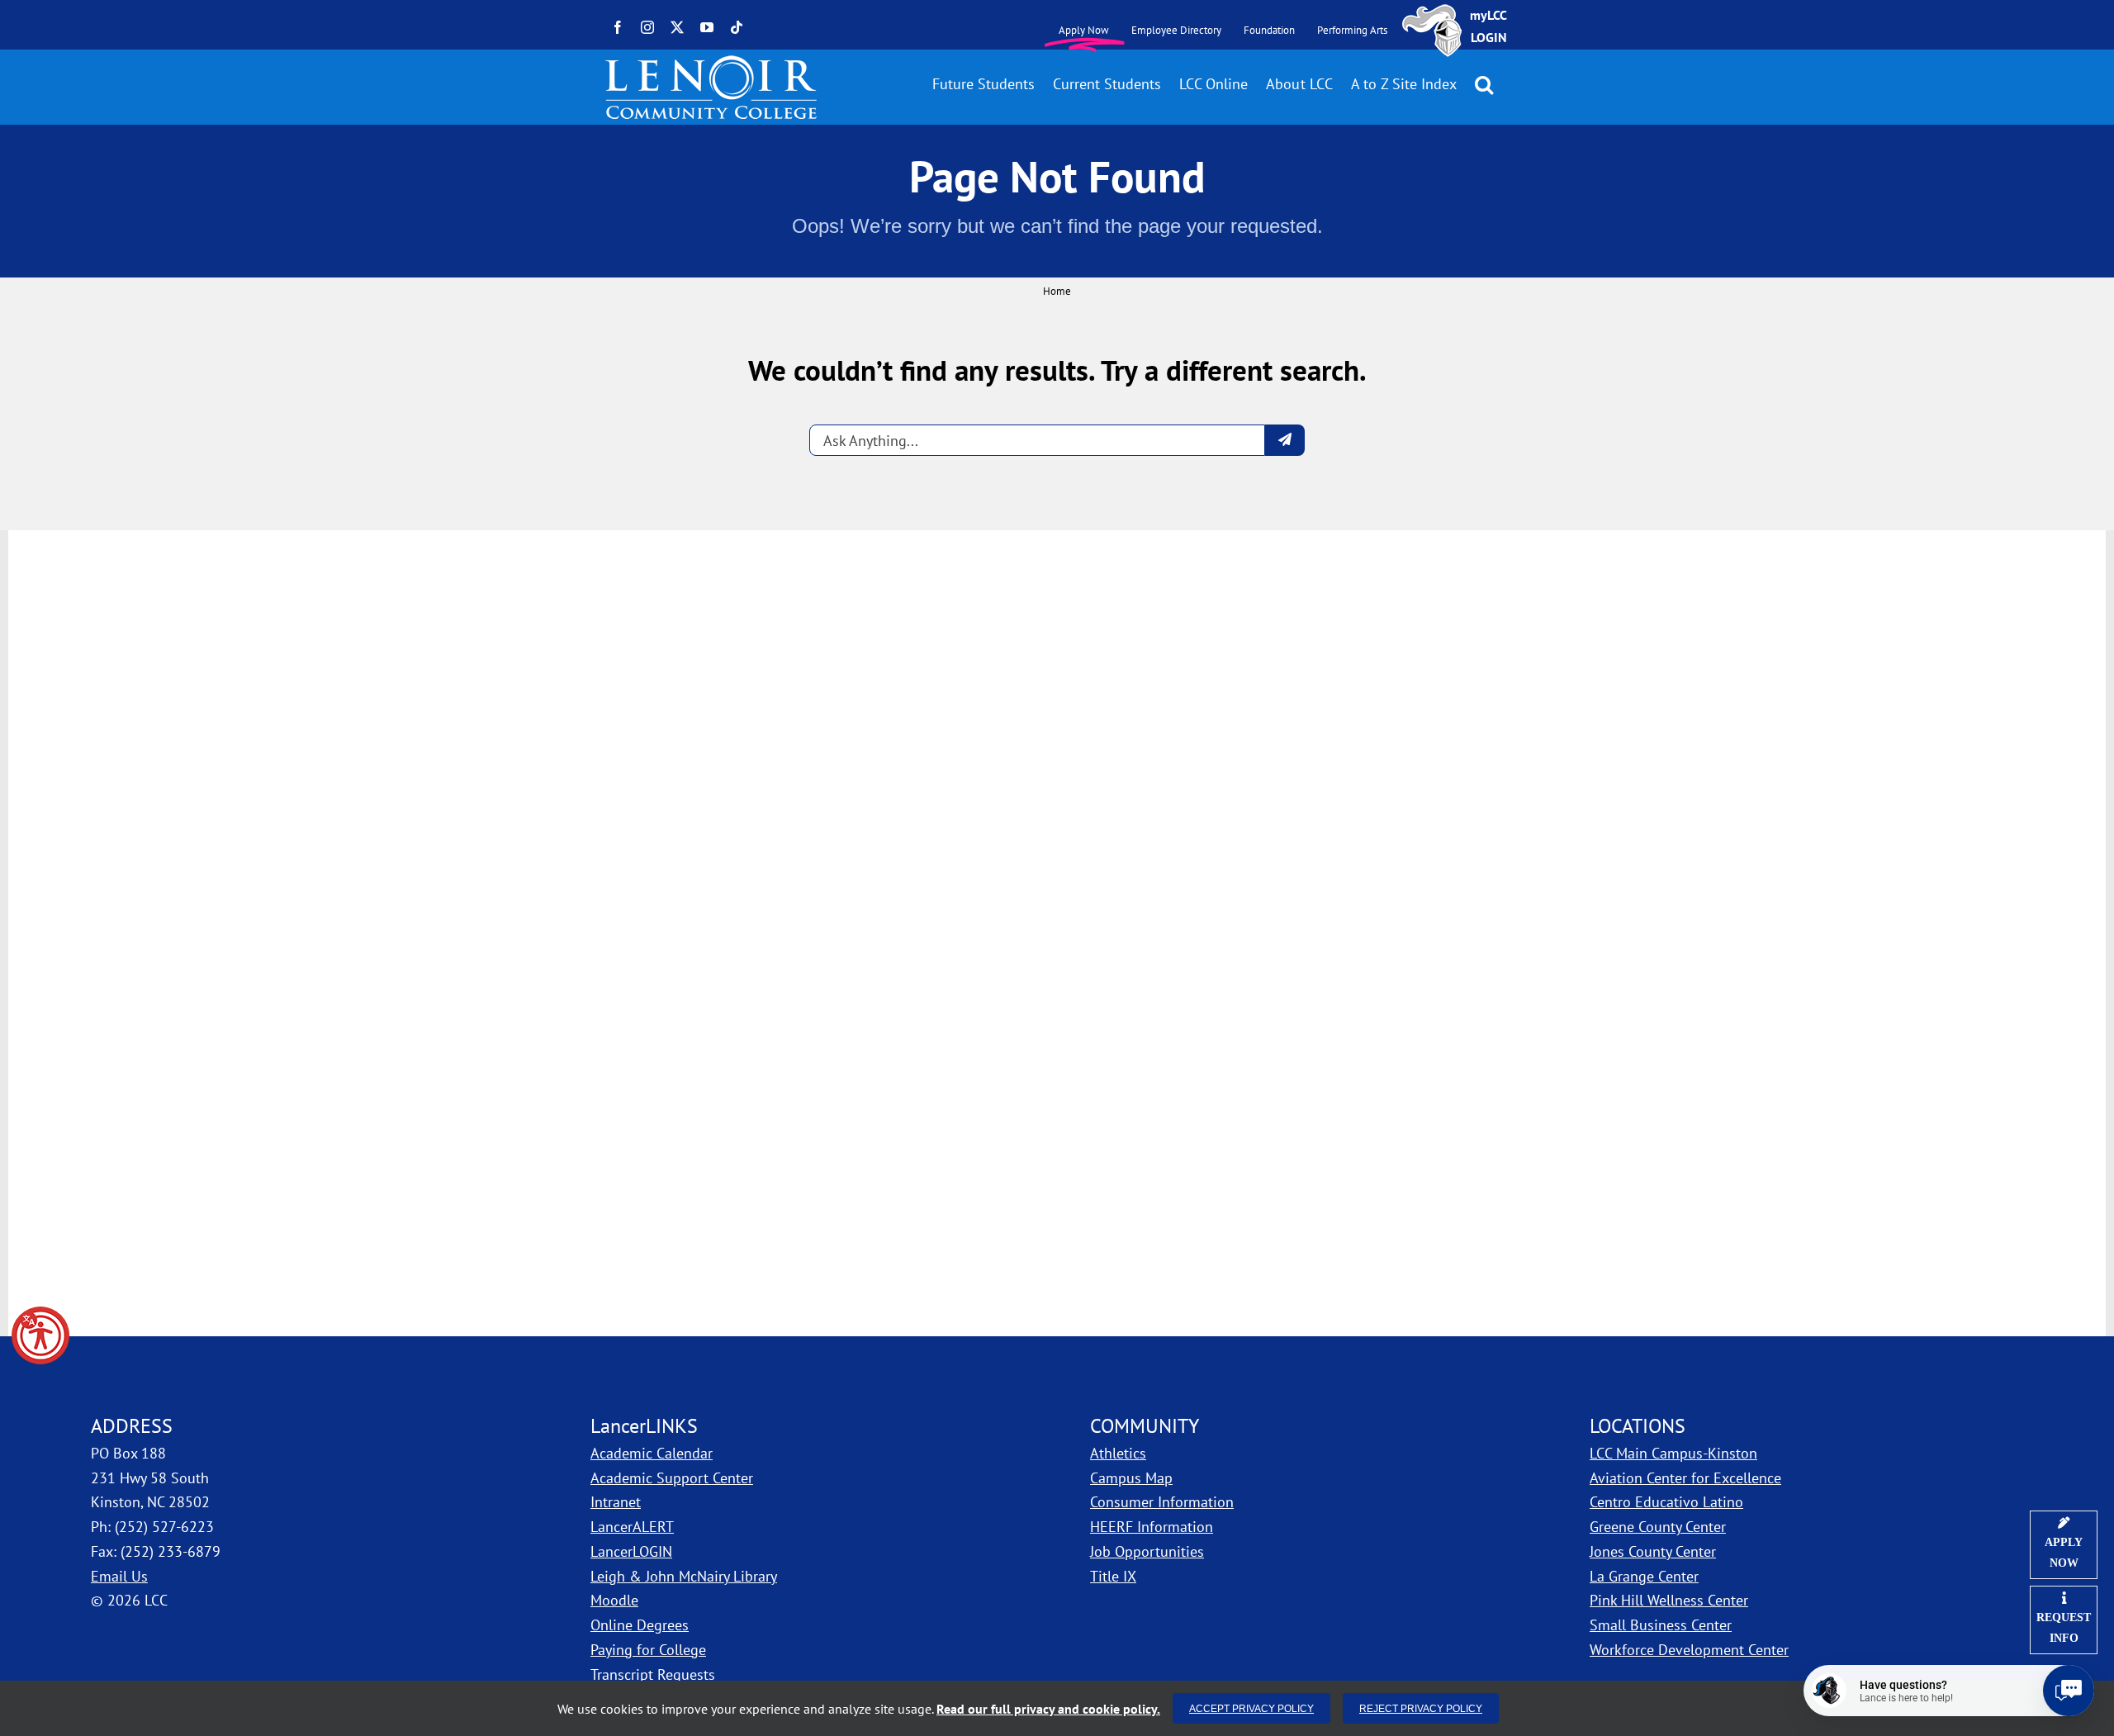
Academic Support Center (672, 1478)
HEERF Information (1152, 1527)
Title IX (1113, 1576)
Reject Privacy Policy (1421, 1708)
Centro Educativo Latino (1666, 1502)
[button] (40, 1335)
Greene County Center (1658, 1527)
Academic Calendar (652, 1453)
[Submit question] (1285, 440)
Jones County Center (1653, 1551)
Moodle (614, 1600)
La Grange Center (1644, 1576)
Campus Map (1221, 1477)
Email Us (119, 1576)
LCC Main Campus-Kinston (1673, 1453)
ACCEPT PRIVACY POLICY (1251, 1708)
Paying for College (648, 1650)
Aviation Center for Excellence (1685, 1478)
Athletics (1118, 1453)
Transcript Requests (653, 1674)
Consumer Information (1162, 1502)
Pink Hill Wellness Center (1669, 1600)
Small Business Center (1661, 1625)
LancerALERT (632, 1527)
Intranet (616, 1502)
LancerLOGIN (631, 1551)
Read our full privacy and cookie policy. (1048, 1709)
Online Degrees (640, 1625)
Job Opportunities (1147, 1551)
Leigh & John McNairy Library (684, 1576)
